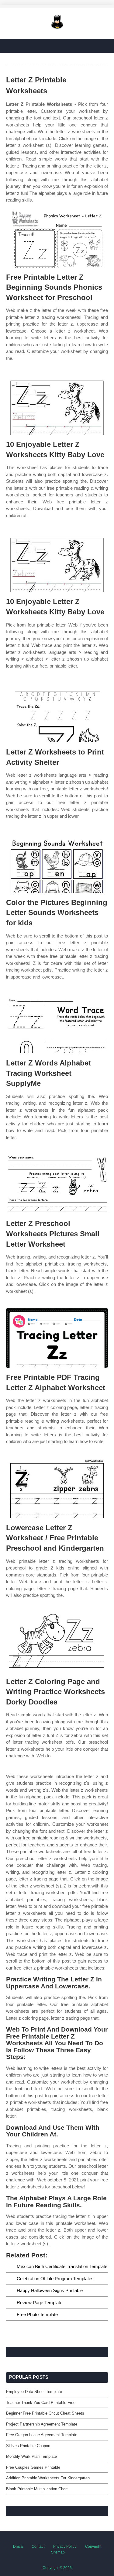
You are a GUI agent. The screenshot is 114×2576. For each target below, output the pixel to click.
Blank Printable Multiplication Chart (37, 2489)
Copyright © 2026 (57, 2568)
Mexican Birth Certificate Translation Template (62, 2266)
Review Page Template (40, 2303)
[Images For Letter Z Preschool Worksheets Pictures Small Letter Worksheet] (57, 1184)
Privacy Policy (65, 2547)
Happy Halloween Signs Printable (50, 2290)
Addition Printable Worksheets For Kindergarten (48, 2478)
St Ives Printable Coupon (28, 2446)
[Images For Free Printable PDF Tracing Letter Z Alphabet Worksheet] (57, 1338)
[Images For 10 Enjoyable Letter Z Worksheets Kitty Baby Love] (57, 405)
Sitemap (58, 2552)
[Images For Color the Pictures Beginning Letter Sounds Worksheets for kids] (57, 863)
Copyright (93, 2547)
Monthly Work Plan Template (31, 2456)
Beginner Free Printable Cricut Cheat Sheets (45, 2413)
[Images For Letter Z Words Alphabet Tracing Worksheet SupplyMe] (57, 1024)
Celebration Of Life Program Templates (55, 2279)
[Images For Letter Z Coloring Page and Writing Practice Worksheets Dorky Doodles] (57, 1642)
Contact (38, 2547)
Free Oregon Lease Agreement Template (42, 2435)
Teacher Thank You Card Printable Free (41, 2403)
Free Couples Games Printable (33, 2467)
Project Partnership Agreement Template (42, 2424)
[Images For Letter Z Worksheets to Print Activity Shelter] (57, 713)
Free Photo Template (37, 2314)
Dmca (18, 2547)
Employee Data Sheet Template (34, 2392)
